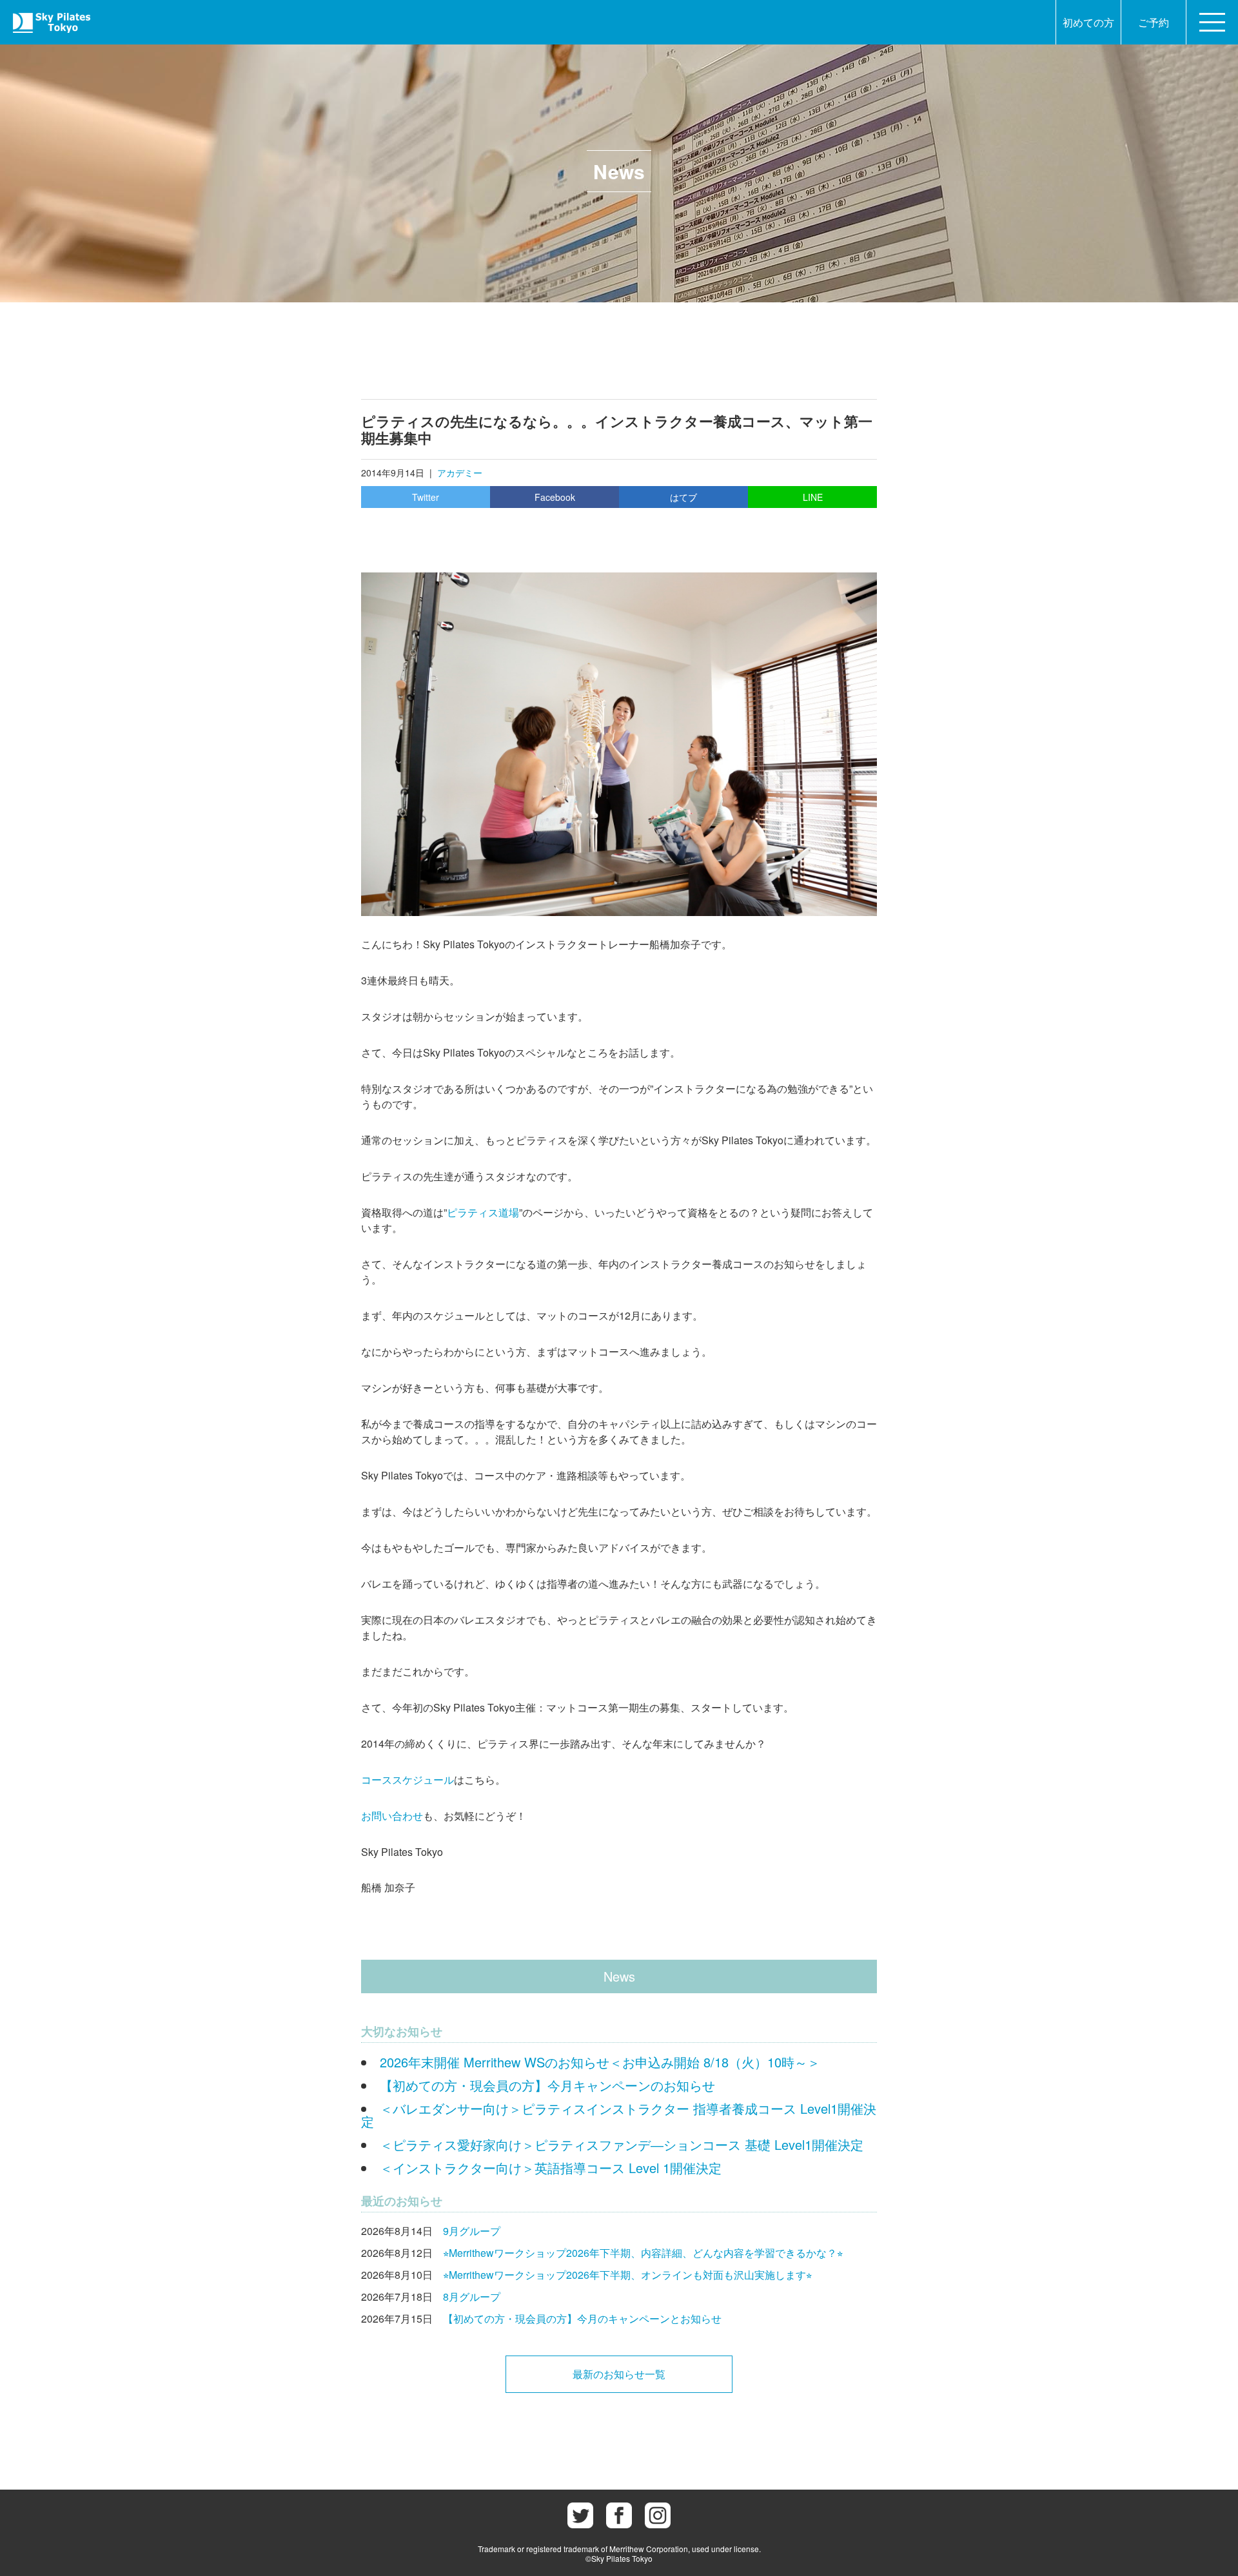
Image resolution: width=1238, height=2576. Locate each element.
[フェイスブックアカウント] (619, 2515)
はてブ (683, 497)
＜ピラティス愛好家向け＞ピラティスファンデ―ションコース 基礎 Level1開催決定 (622, 2144)
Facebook (555, 497)
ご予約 (1154, 22)
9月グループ (472, 2231)
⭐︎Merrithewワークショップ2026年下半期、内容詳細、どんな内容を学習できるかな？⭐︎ (643, 2253)
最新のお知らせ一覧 (619, 2374)
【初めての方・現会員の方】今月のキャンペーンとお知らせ (582, 2318)
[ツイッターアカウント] (580, 2515)
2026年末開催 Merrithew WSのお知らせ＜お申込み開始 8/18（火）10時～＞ (600, 2062)
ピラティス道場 (483, 1212)
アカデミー (460, 473)
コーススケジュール (408, 1780)
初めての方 (1088, 22)
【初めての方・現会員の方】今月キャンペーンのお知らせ (547, 2085)
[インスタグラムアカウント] (658, 2515)
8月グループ (472, 2297)
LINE (813, 497)
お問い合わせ (392, 1816)
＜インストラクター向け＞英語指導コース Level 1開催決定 (551, 2168)
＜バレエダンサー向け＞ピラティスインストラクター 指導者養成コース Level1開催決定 (619, 2115)
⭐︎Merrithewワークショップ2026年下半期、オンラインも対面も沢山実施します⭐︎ (627, 2275)
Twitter (426, 497)
